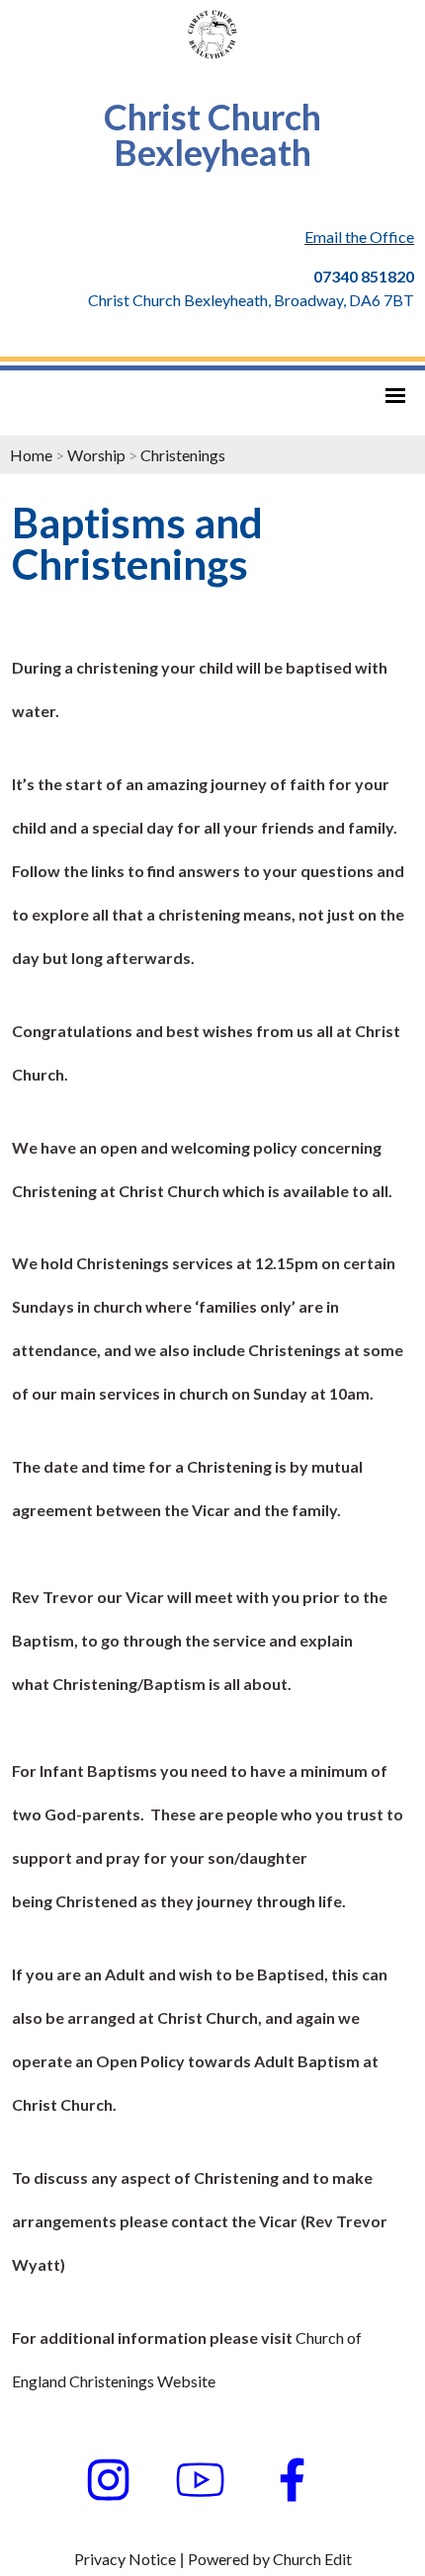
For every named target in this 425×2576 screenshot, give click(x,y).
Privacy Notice (125, 2559)
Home (31, 455)
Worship (96, 455)
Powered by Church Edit (270, 2559)
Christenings (183, 455)
